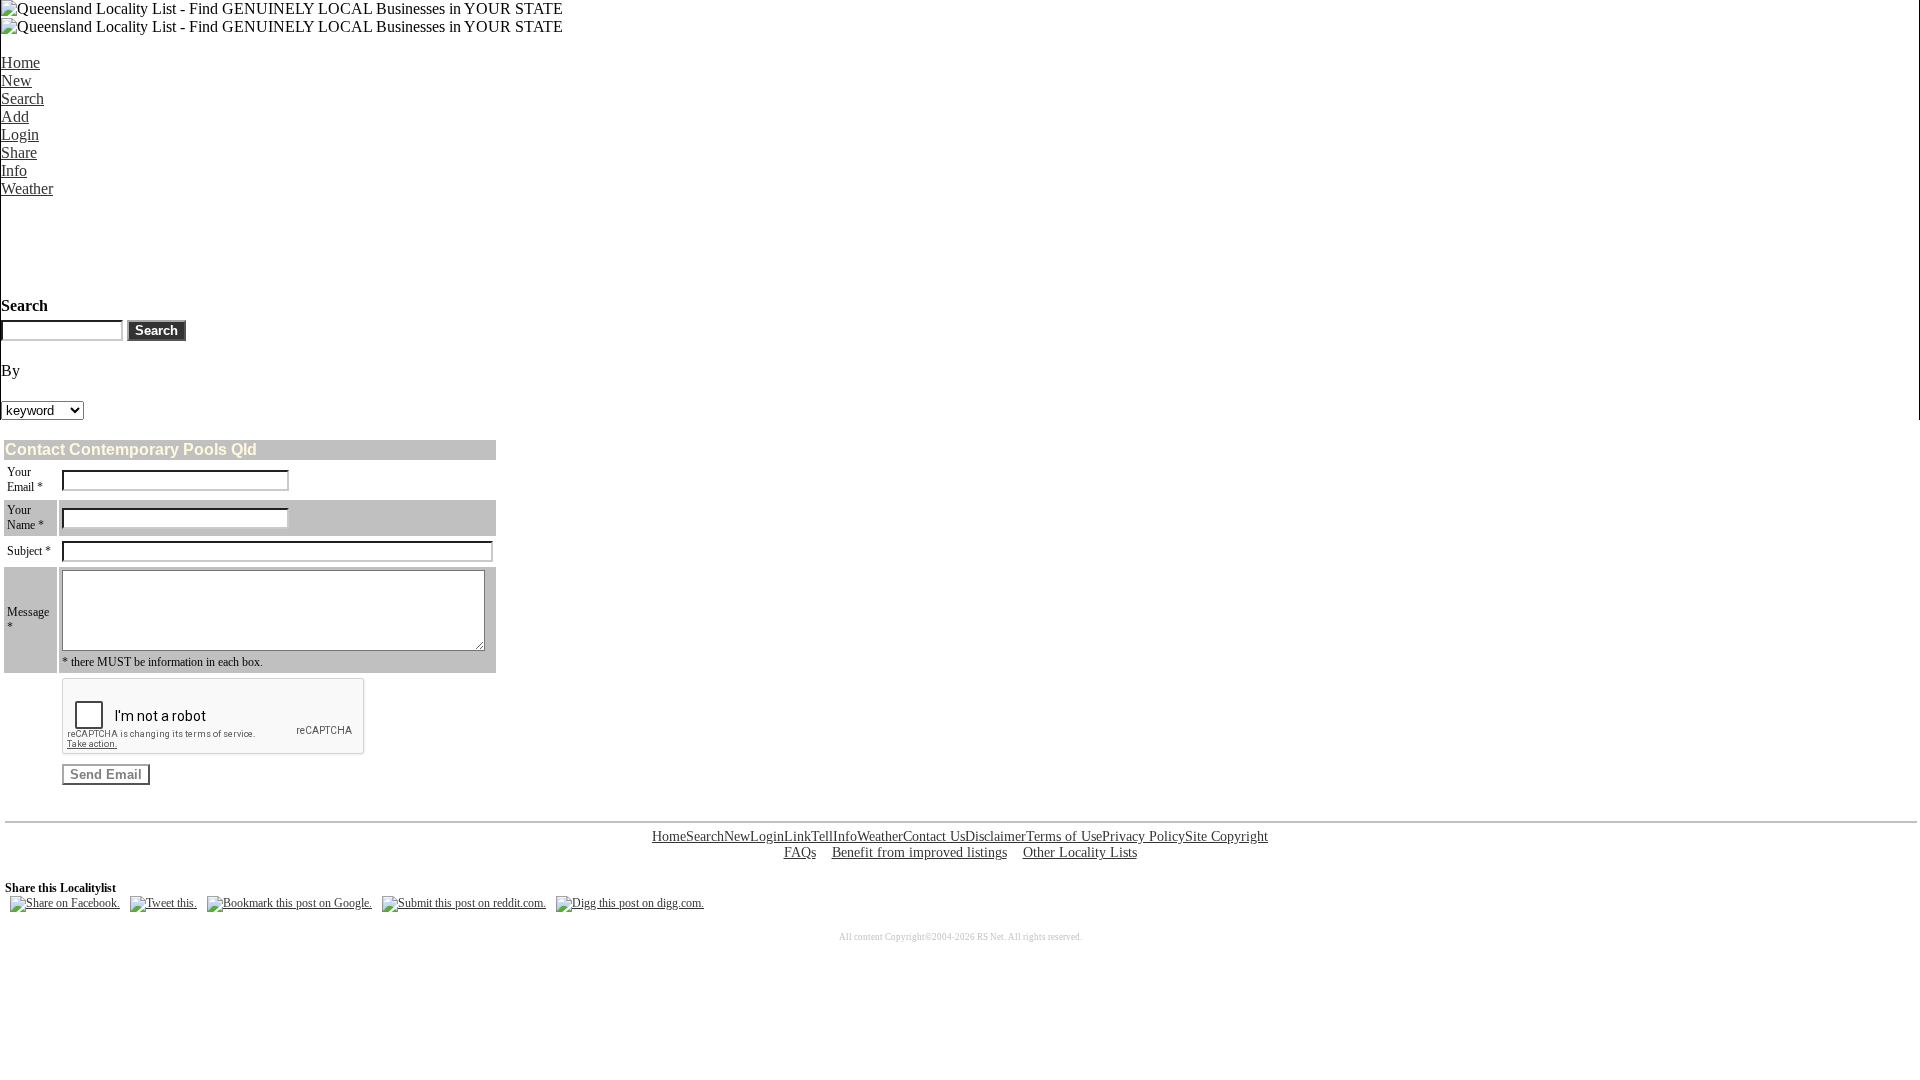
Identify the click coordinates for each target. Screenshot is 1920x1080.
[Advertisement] (365, 243)
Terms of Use (1064, 836)
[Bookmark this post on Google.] (289, 903)
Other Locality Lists (1080, 852)
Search (22, 98)
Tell (822, 836)
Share (19, 152)
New (16, 80)
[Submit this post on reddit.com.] (464, 903)
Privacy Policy (1143, 836)
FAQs (800, 852)
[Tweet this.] (163, 903)
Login (20, 134)
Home (20, 62)
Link (797, 836)
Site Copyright (1226, 836)
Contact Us (934, 836)
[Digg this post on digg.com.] (630, 903)
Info (14, 170)
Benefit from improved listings (919, 852)
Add (15, 116)
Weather (27, 188)
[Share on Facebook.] (65, 903)
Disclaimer (995, 836)
